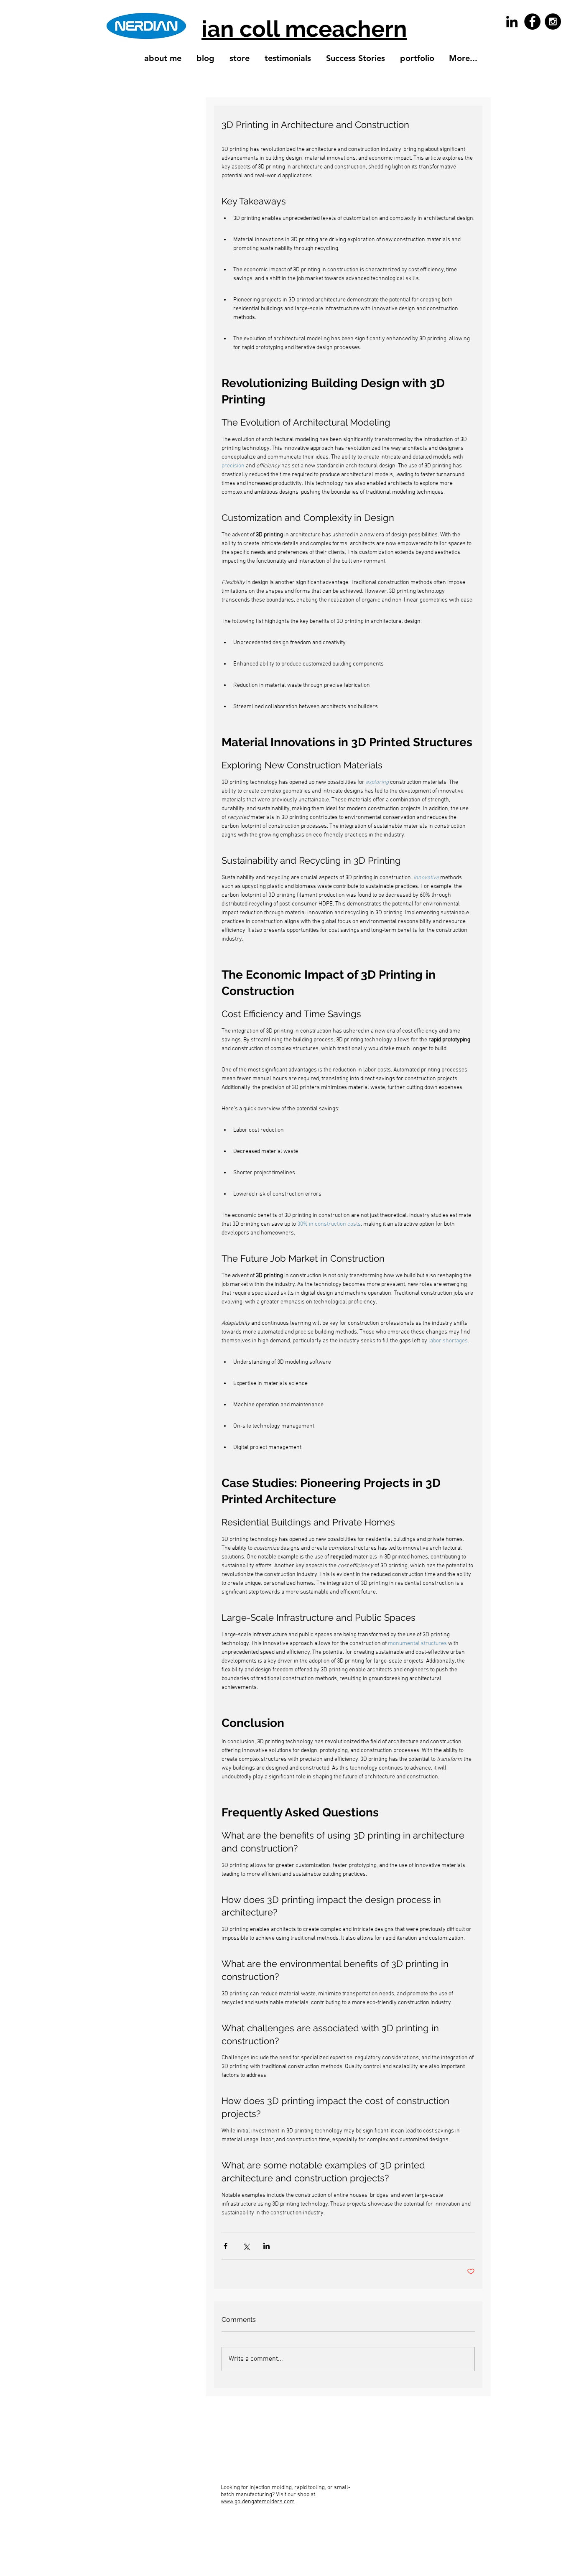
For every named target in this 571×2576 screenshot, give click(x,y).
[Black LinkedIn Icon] (512, 22)
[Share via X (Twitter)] (246, 2246)
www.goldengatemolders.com (258, 2502)
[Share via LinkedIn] (266, 2246)
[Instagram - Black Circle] (553, 22)
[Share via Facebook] (226, 2246)
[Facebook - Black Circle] (532, 22)
